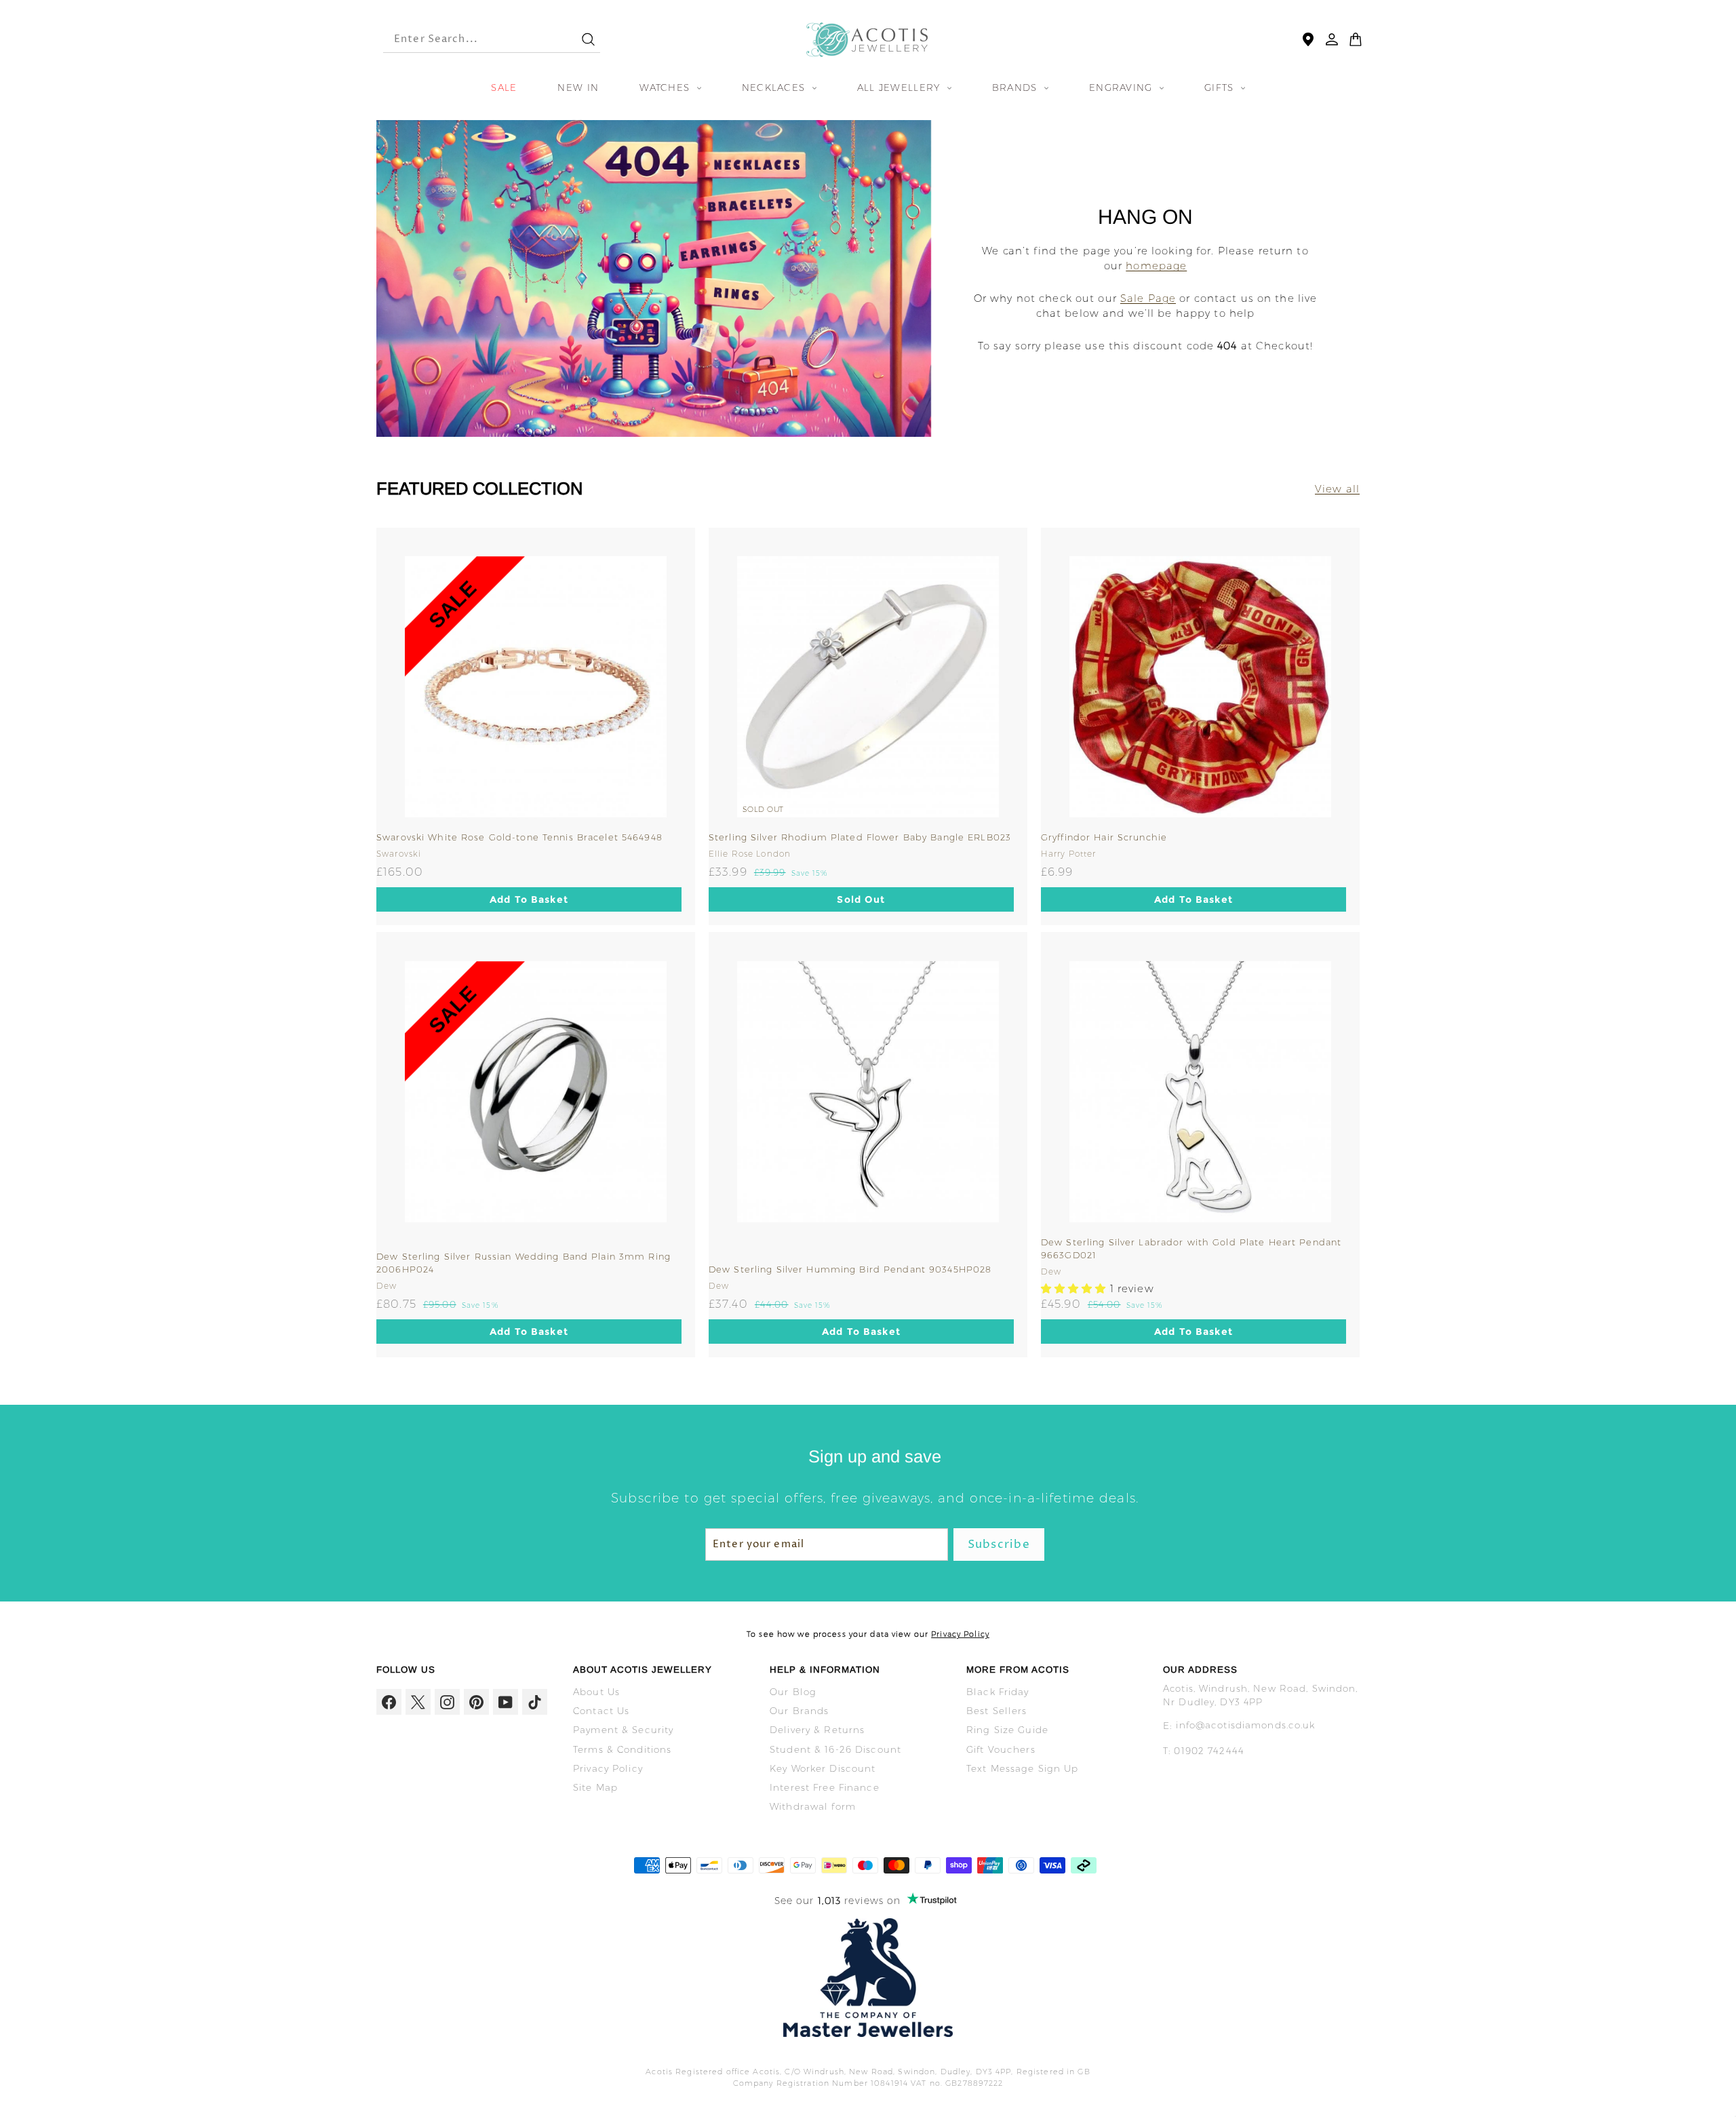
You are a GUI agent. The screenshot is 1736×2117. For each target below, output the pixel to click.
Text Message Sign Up (1023, 1768)
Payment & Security (623, 1730)
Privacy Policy (960, 1634)
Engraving (1123, 88)
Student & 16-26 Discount (835, 1749)
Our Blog (793, 1692)
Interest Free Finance (825, 1787)
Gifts (1221, 88)
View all (1337, 489)
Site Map (595, 1787)
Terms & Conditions (622, 1749)
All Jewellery (901, 88)
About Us (596, 1692)
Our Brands (799, 1711)
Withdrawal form (813, 1806)
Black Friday (998, 1692)
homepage (1156, 266)
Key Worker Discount (823, 1768)
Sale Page (1148, 298)
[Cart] (1356, 39)
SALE (504, 88)
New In (578, 88)
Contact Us (601, 1711)
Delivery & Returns (817, 1730)
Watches (666, 88)
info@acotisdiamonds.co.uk (1245, 1725)
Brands (1017, 88)
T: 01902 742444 (1204, 1751)
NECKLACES (775, 88)
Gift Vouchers (1001, 1749)
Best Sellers (997, 1711)
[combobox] (470, 40)
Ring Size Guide (1007, 1730)
